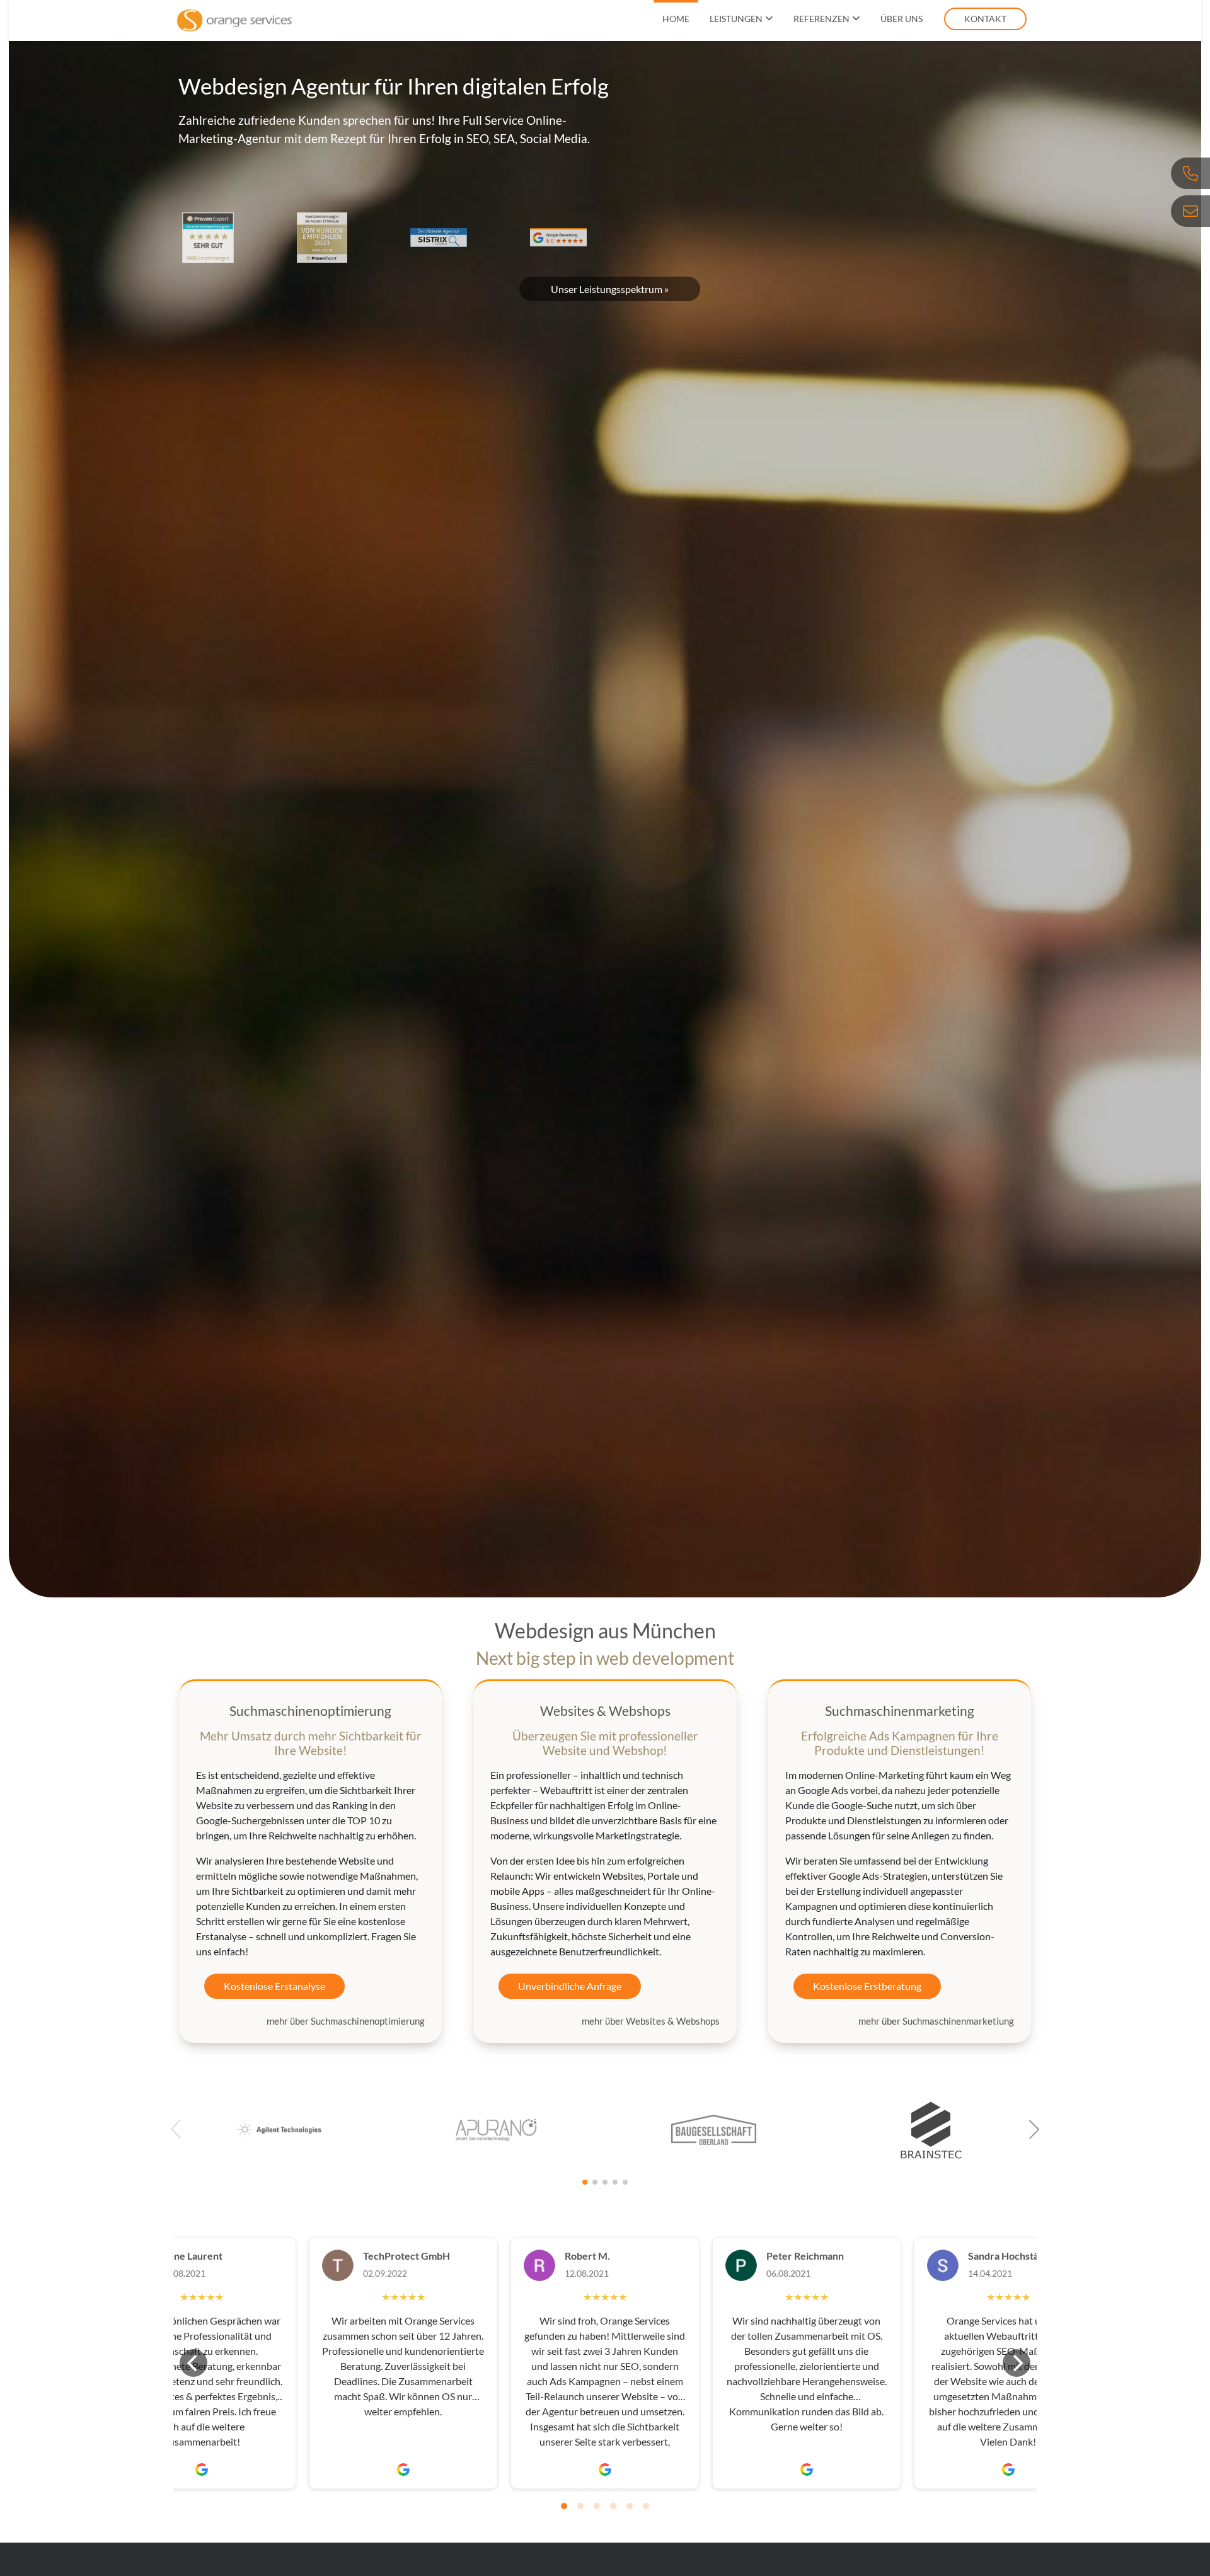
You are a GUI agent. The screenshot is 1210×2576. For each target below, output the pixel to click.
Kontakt (985, 19)
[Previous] (193, 2363)
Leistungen (736, 19)
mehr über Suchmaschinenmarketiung (936, 2021)
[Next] (1017, 2363)
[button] (1034, 2129)
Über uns (902, 19)
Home (676, 19)
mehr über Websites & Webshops (651, 2021)
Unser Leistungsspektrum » (610, 289)
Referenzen (821, 19)
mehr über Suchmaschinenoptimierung (346, 2021)
